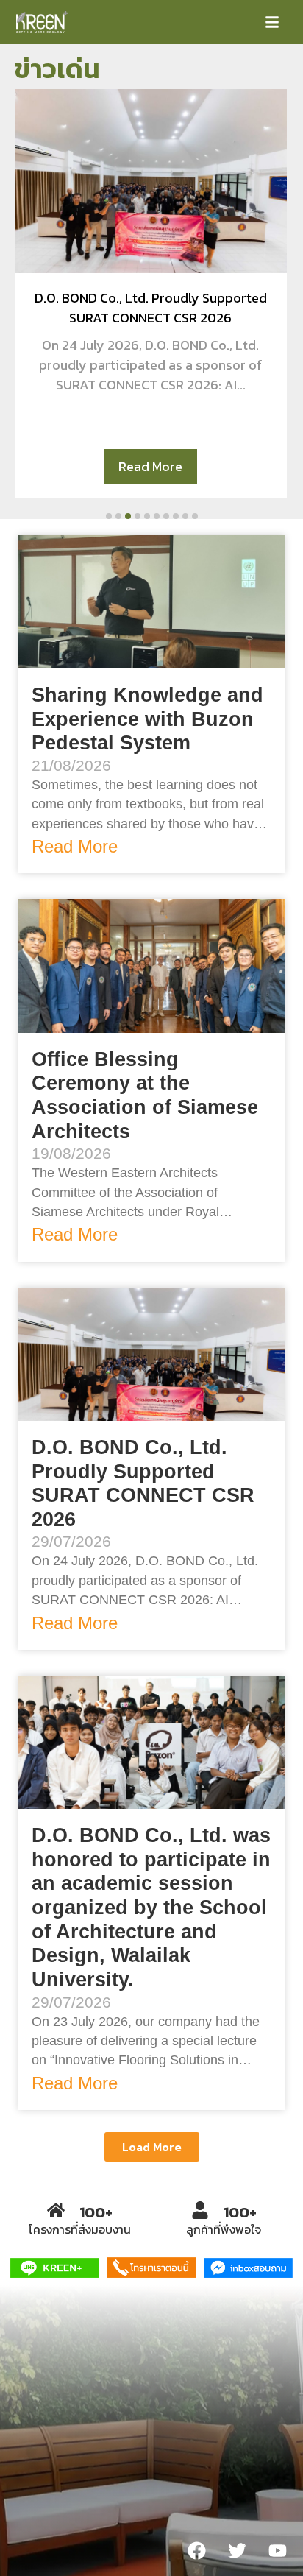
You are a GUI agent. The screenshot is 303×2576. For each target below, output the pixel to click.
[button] (272, 22)
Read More (150, 466)
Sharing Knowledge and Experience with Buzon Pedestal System (147, 719)
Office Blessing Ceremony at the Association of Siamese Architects (145, 1095)
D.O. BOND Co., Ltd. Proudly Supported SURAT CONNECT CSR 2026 (143, 1483)
